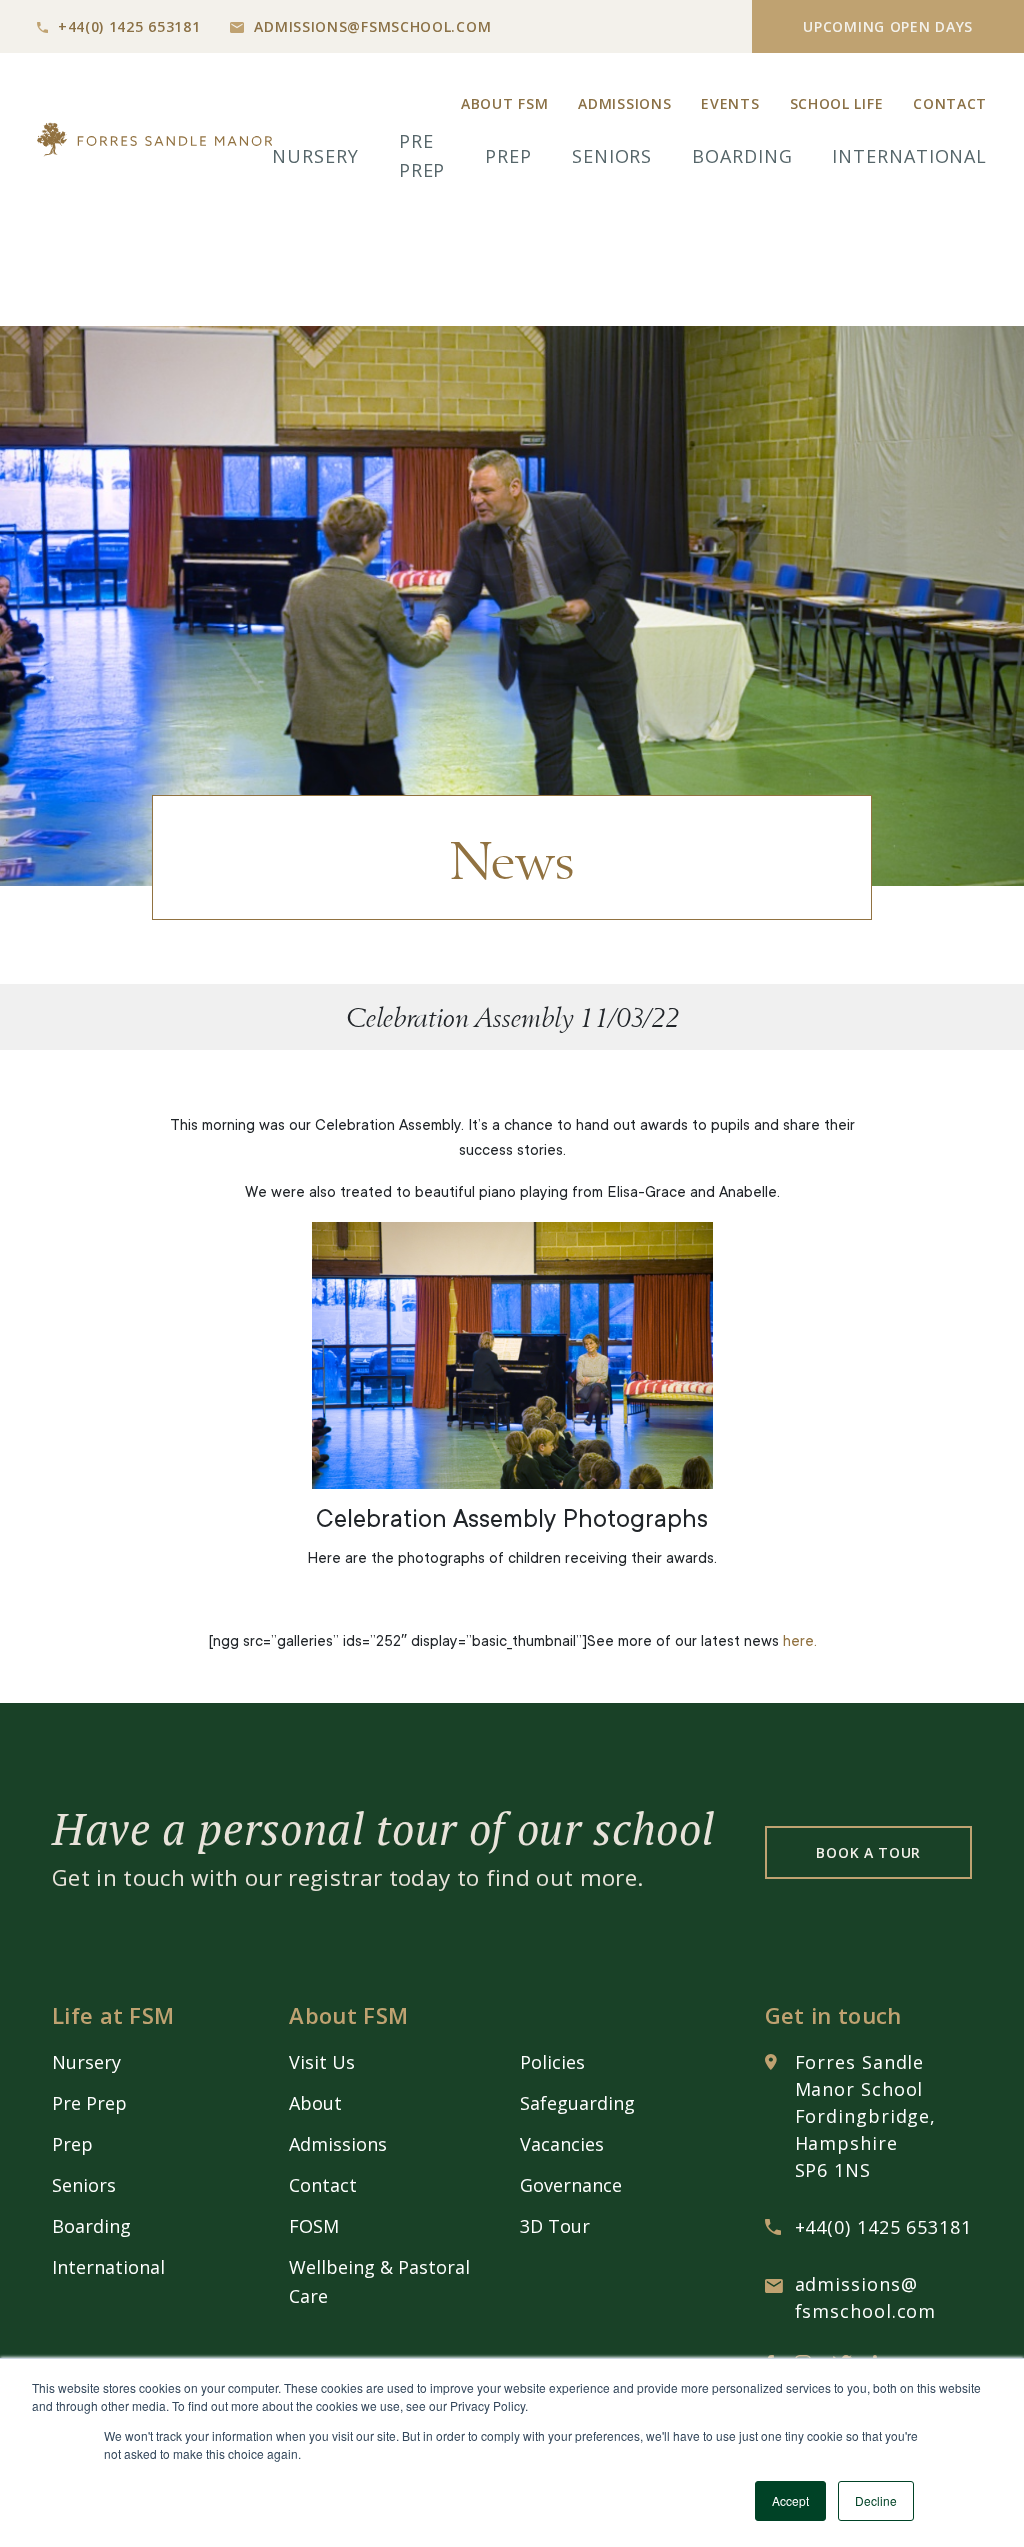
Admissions (624, 103)
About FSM (504, 103)
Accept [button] (790, 2500)
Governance (571, 2185)
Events (730, 103)
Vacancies (562, 2144)
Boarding (742, 156)
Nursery (315, 156)
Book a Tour (868, 1852)
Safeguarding (577, 2103)
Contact (950, 103)
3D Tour (555, 2226)
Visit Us (322, 2062)
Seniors (612, 156)
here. (800, 1642)
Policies (552, 2062)
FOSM (314, 2226)
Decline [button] (876, 2500)
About (315, 2103)
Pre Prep (89, 2103)
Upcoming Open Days (888, 26)
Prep (508, 156)
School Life (837, 103)
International (909, 156)
